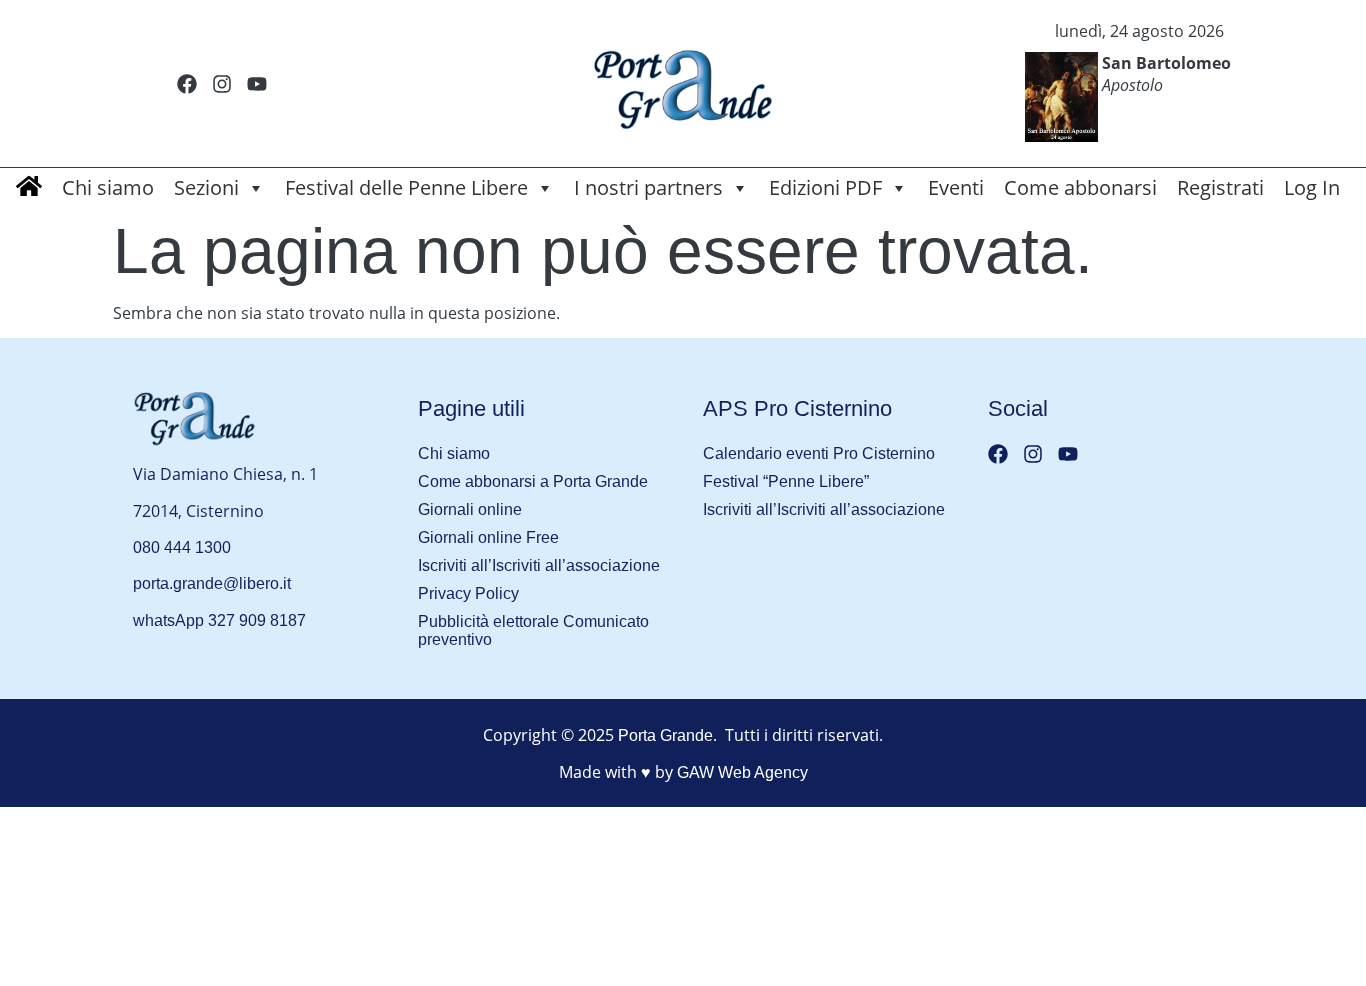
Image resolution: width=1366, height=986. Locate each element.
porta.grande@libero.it (212, 583)
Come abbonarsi (1080, 187)
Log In (1312, 187)
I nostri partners (648, 187)
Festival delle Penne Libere (406, 187)
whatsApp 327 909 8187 (219, 620)
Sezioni (206, 187)
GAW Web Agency (742, 772)
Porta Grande (665, 735)
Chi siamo (108, 187)
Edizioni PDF (825, 187)
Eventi (956, 187)
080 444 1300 (182, 547)
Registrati (1220, 187)
